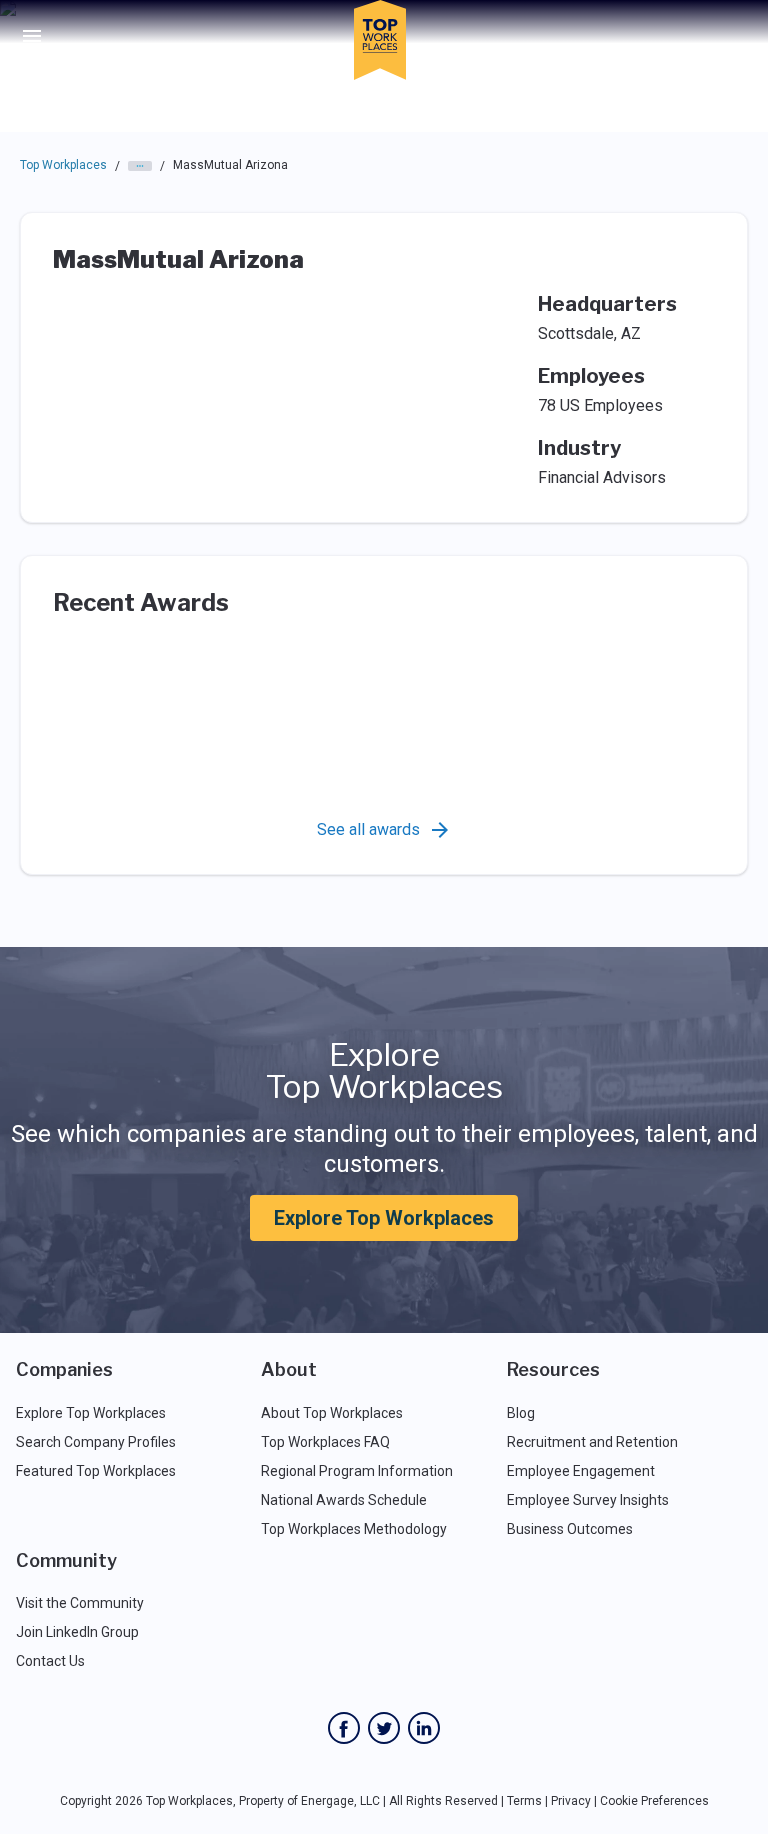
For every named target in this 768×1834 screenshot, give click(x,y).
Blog (521, 1413)
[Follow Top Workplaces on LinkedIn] (424, 1728)
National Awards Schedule (344, 1500)
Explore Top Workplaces (384, 1218)
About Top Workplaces (332, 1413)
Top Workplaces (63, 165)
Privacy (571, 1801)
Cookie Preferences (654, 1801)
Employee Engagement (581, 1471)
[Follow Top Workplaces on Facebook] (344, 1728)
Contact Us (50, 1661)
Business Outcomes (570, 1529)
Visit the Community (80, 1603)
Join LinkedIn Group (77, 1632)
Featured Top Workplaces (96, 1471)
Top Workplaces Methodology (354, 1529)
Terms (524, 1801)
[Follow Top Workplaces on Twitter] (384, 1728)
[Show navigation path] (140, 166)
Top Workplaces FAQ (325, 1442)
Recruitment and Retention (592, 1442)
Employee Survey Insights (588, 1500)
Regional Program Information (357, 1471)
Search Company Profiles (96, 1442)
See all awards (368, 829)
